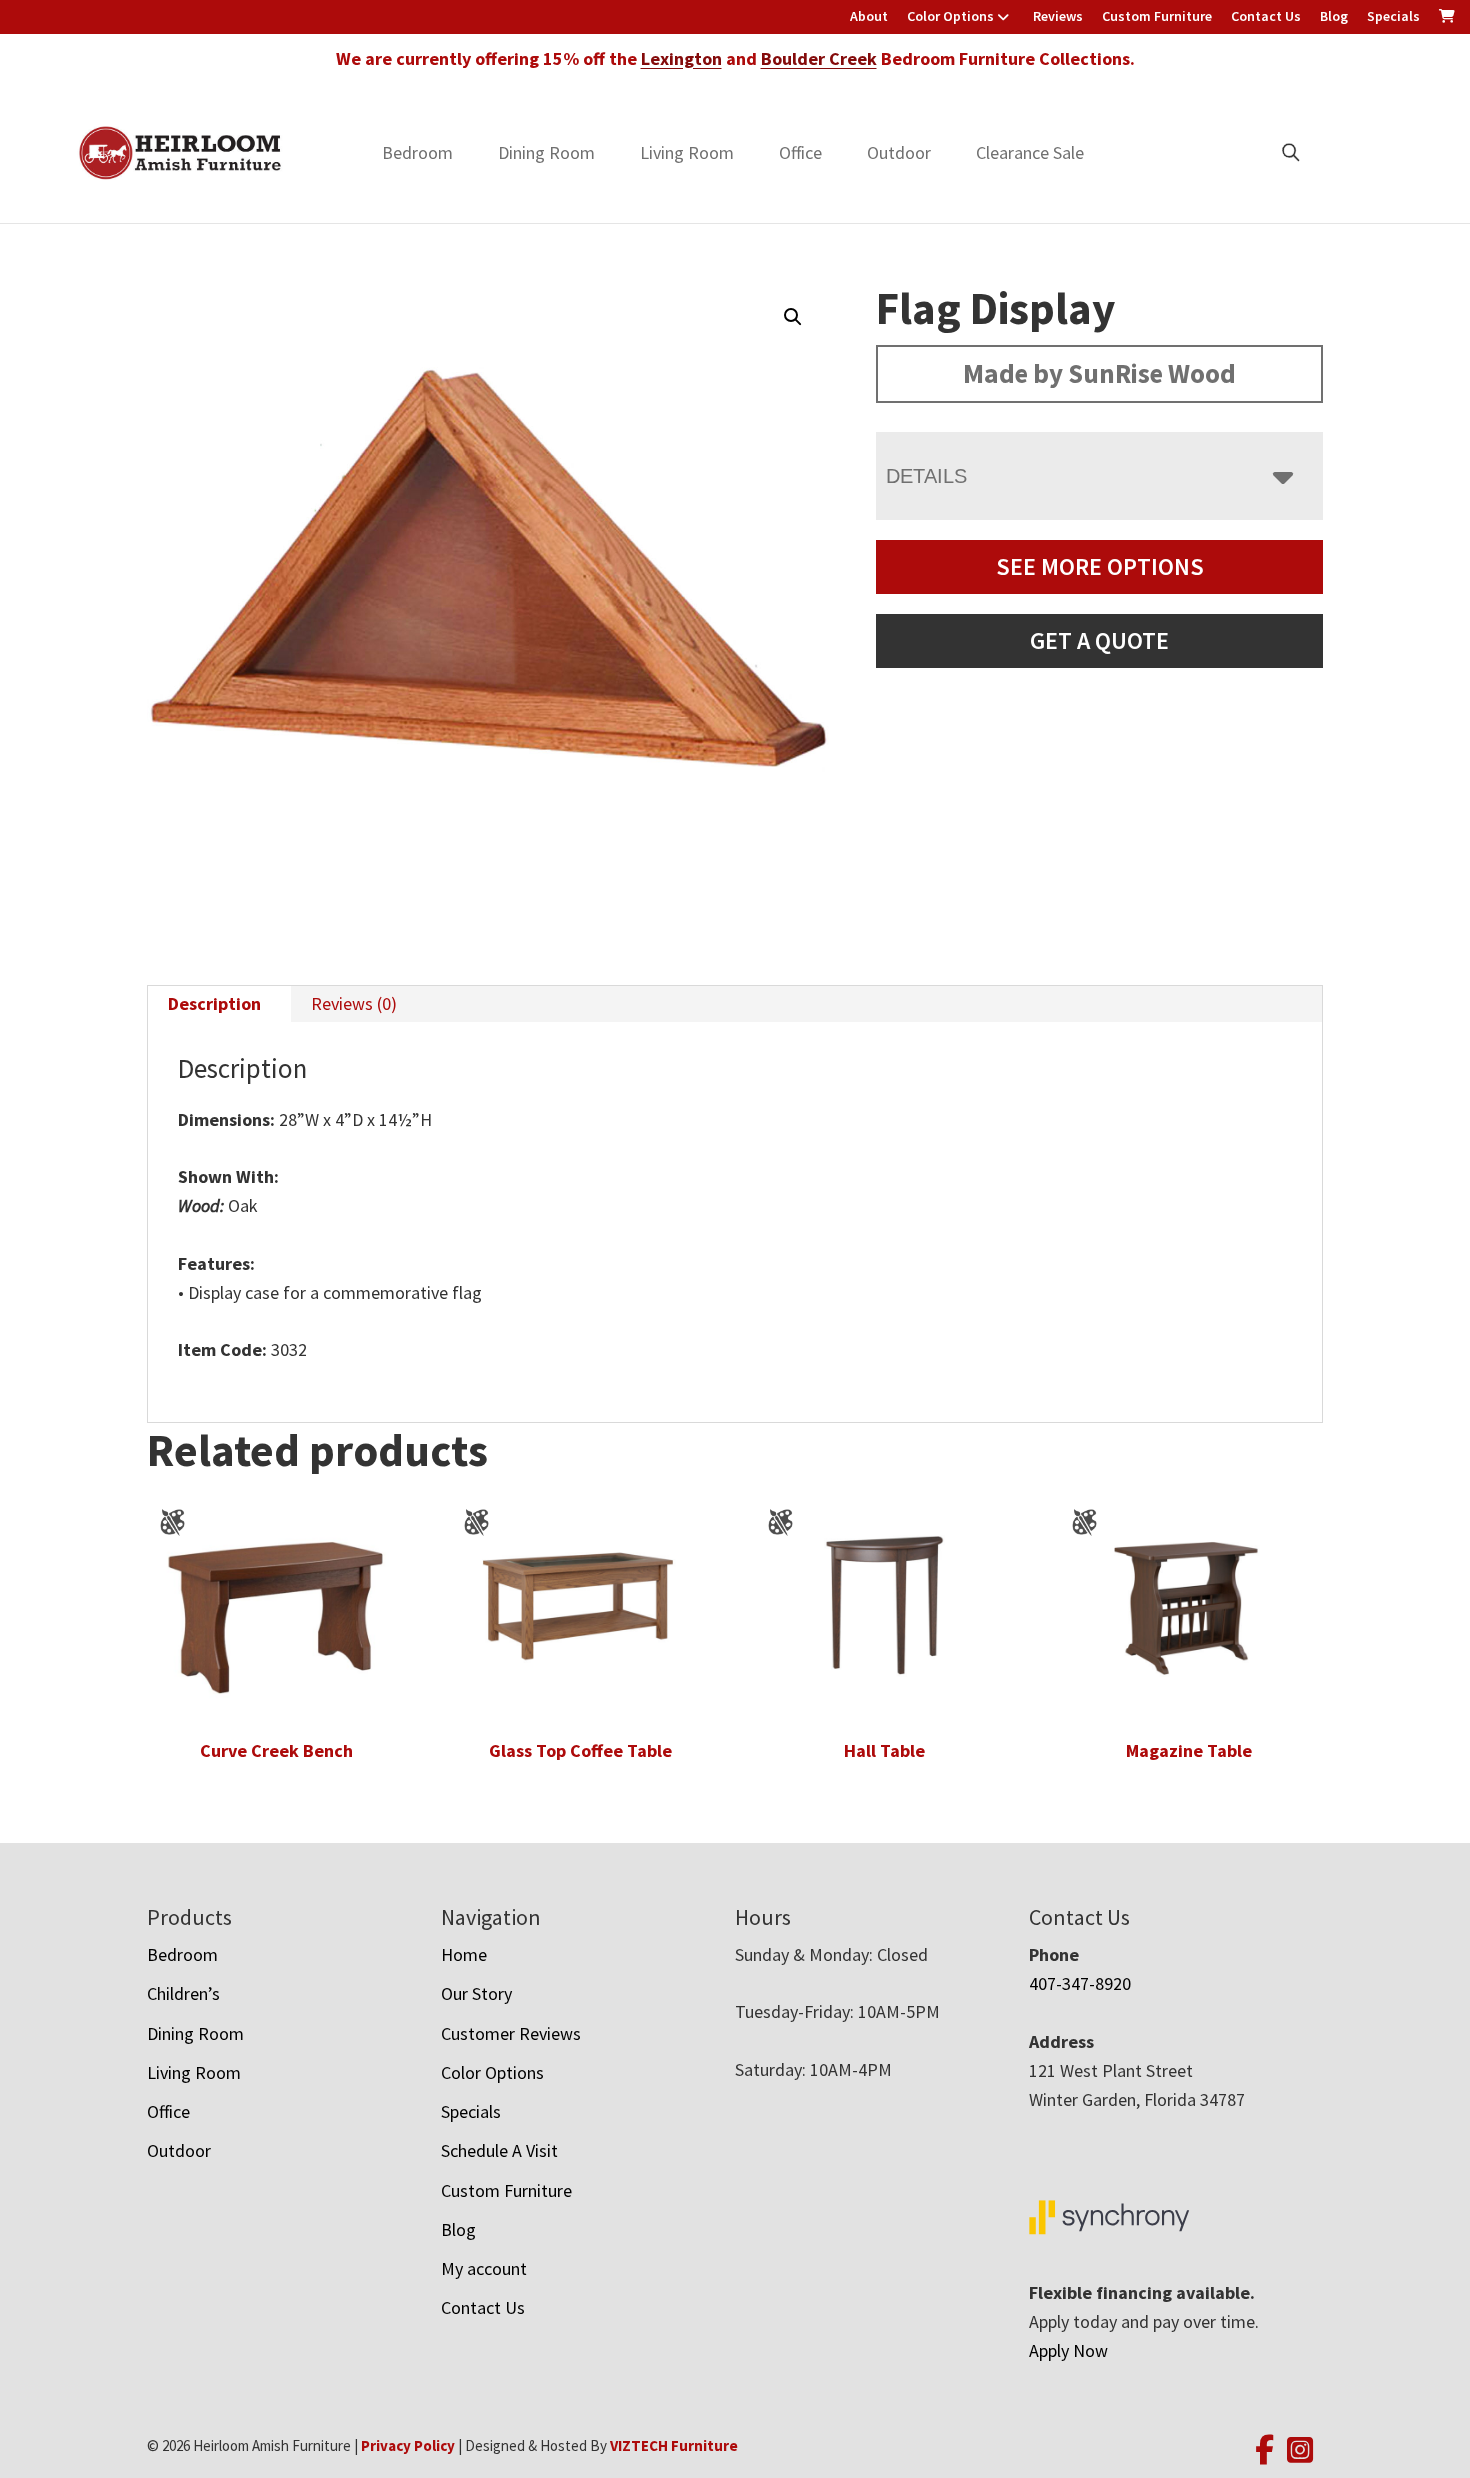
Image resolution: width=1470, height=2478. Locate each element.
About (869, 16)
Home (464, 1954)
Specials (1393, 16)
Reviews (1058, 16)
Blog (1334, 16)
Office (800, 152)
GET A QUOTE (1099, 640)
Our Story (476, 1993)
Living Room (687, 152)
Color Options (950, 16)
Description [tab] (214, 1003)
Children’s (183, 1993)
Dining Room (546, 152)
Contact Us (1266, 16)
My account (484, 2268)
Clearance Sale (1030, 152)
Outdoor (899, 152)
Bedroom (417, 152)
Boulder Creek (819, 58)
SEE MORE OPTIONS (1100, 566)
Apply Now (1068, 2350)
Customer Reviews (511, 2033)
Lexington (681, 58)
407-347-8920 (1080, 1983)
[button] (793, 317)
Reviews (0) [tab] (354, 1003)
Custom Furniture (1157, 16)
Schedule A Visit (499, 2150)
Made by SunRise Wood (1099, 373)
